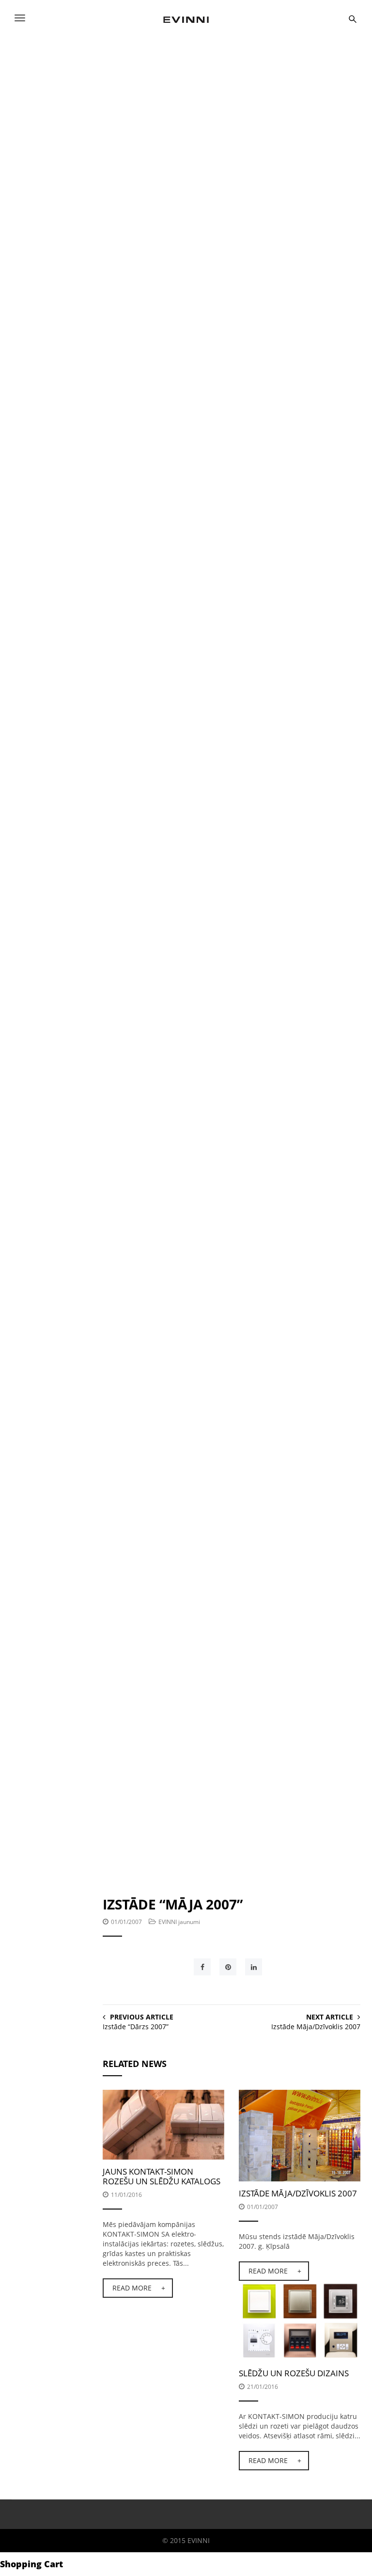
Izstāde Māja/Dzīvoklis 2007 (316, 2027)
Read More (132, 2288)
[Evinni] (186, 18)
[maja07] (108, 70)
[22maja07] (194, 1772)
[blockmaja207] (213, 173)
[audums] (194, 755)
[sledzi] (163, 2124)
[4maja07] (194, 973)
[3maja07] (232, 1373)
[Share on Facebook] (202, 1967)
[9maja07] (157, 573)
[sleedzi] (300, 2320)
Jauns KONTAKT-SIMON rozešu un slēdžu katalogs (162, 2176)
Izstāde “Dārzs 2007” (136, 2027)
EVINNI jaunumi (179, 1922)
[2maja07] (232, 1566)
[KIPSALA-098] (300, 2135)
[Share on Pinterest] (228, 1967)
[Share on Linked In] (254, 1967)
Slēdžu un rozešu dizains (294, 2373)
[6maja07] (232, 1179)
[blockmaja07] (206, 391)
